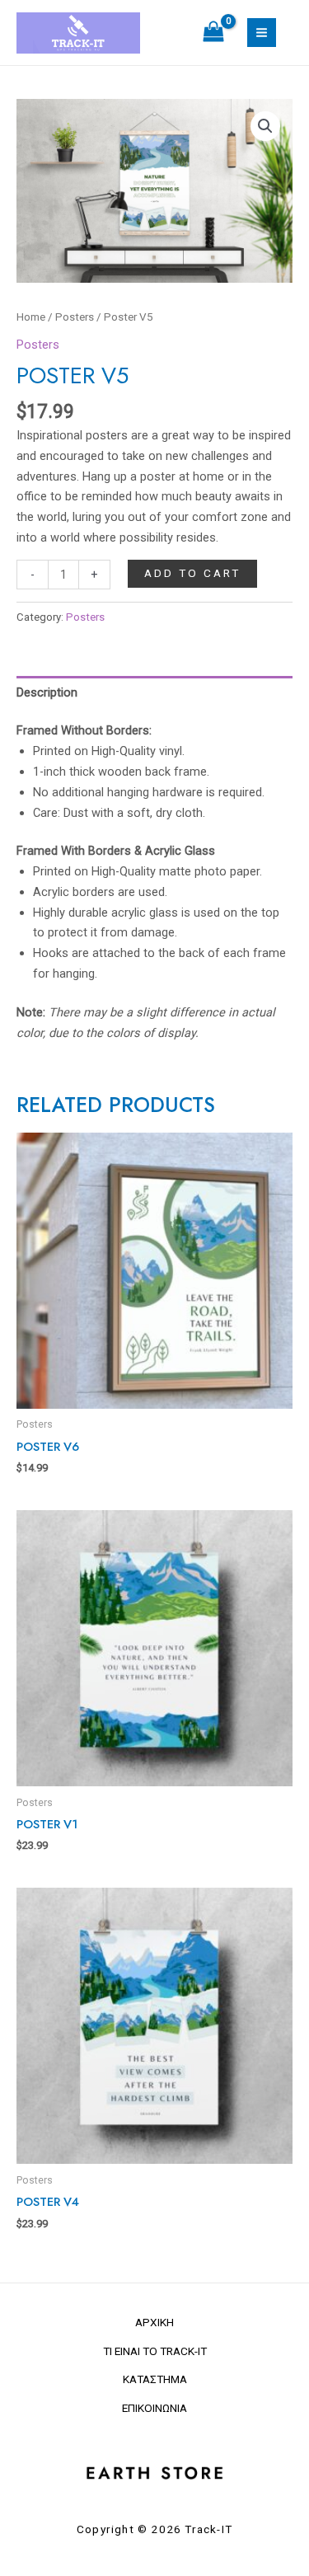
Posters (75, 317)
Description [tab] (47, 692)
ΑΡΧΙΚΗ (154, 2322)
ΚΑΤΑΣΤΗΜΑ (155, 2379)
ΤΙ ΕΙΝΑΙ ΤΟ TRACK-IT (155, 2351)
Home (31, 317)
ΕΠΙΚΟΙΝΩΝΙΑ (154, 2408)
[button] (265, 126)
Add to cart (192, 573)
